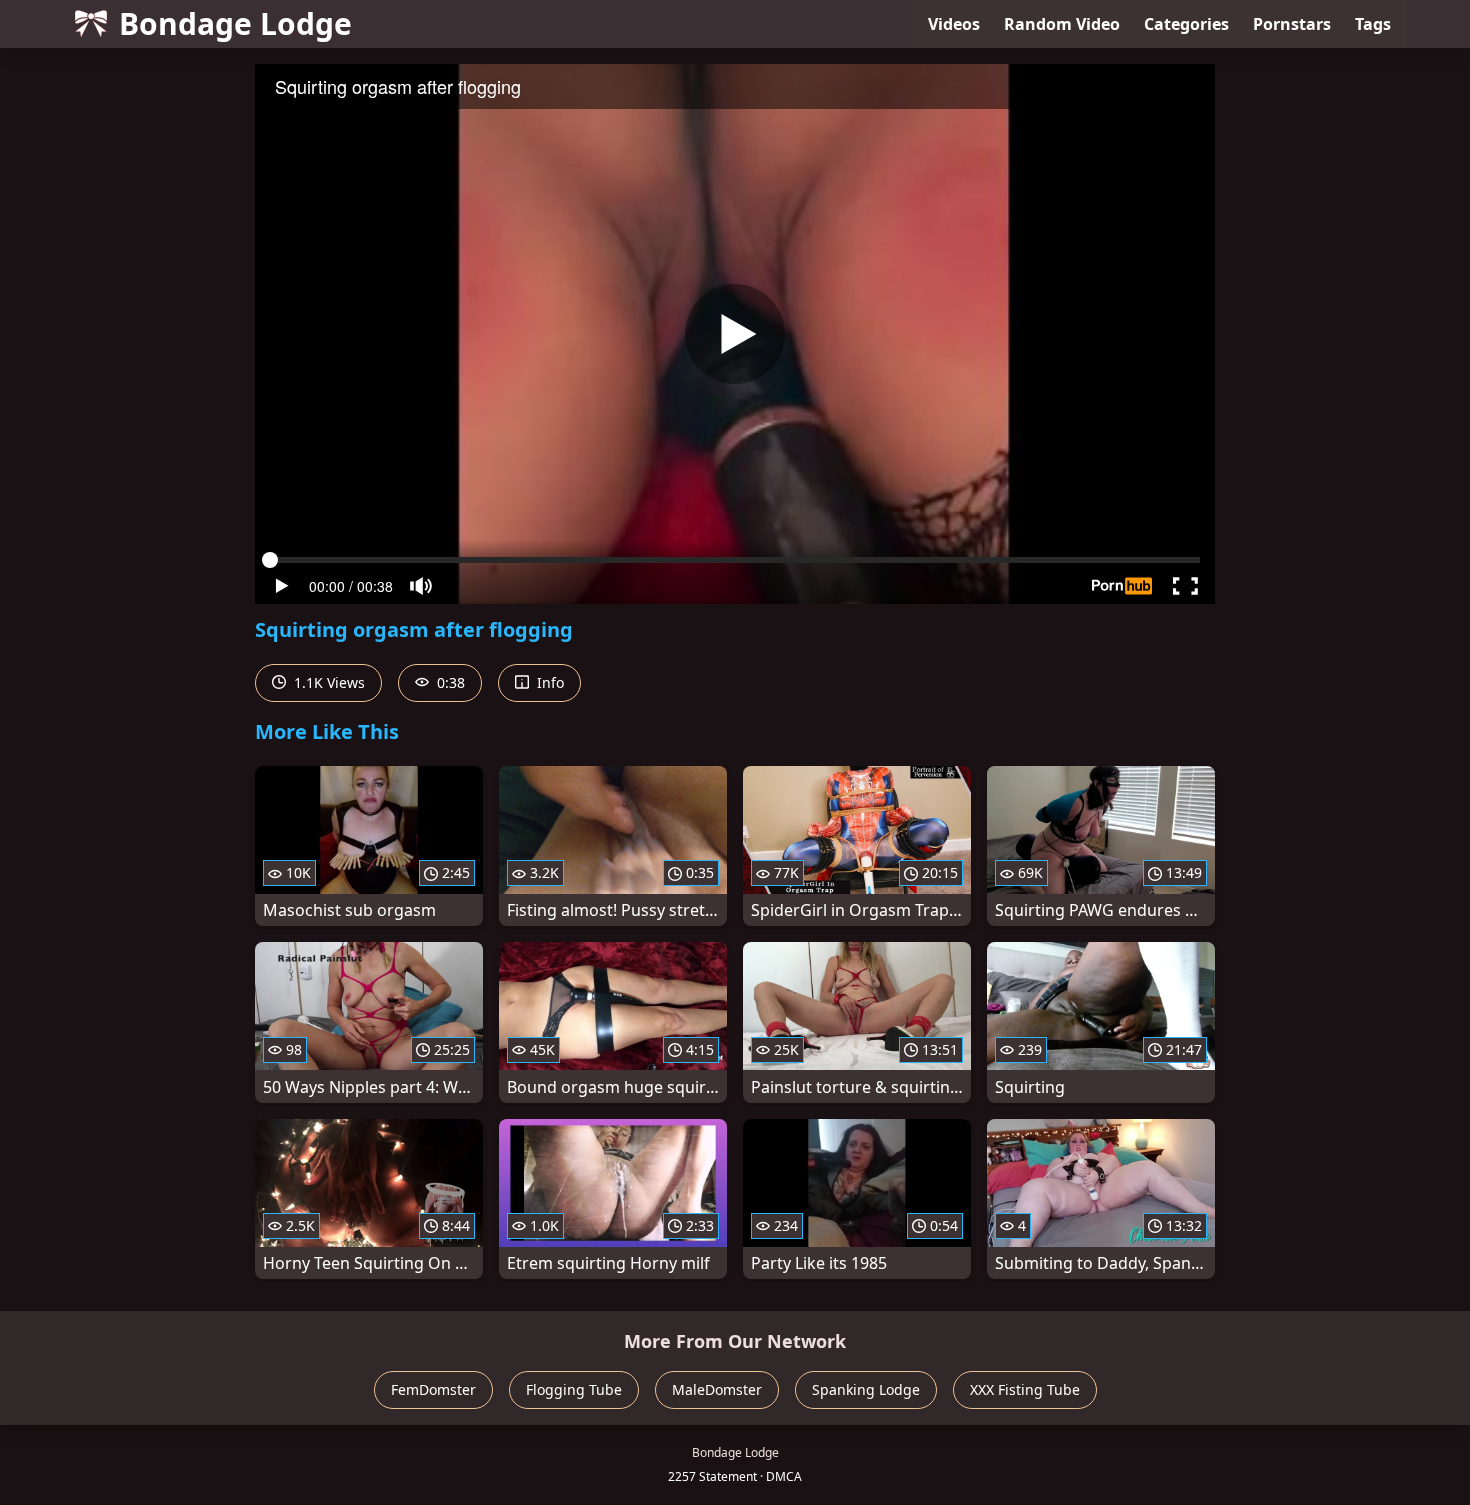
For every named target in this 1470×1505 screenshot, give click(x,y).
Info (548, 682)
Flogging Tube (574, 1389)
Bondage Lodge (235, 23)
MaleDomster (717, 1389)
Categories (1186, 24)
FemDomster (433, 1389)
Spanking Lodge (866, 1389)
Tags (1373, 24)
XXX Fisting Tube (1025, 1389)
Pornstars (1292, 24)
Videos (954, 24)
